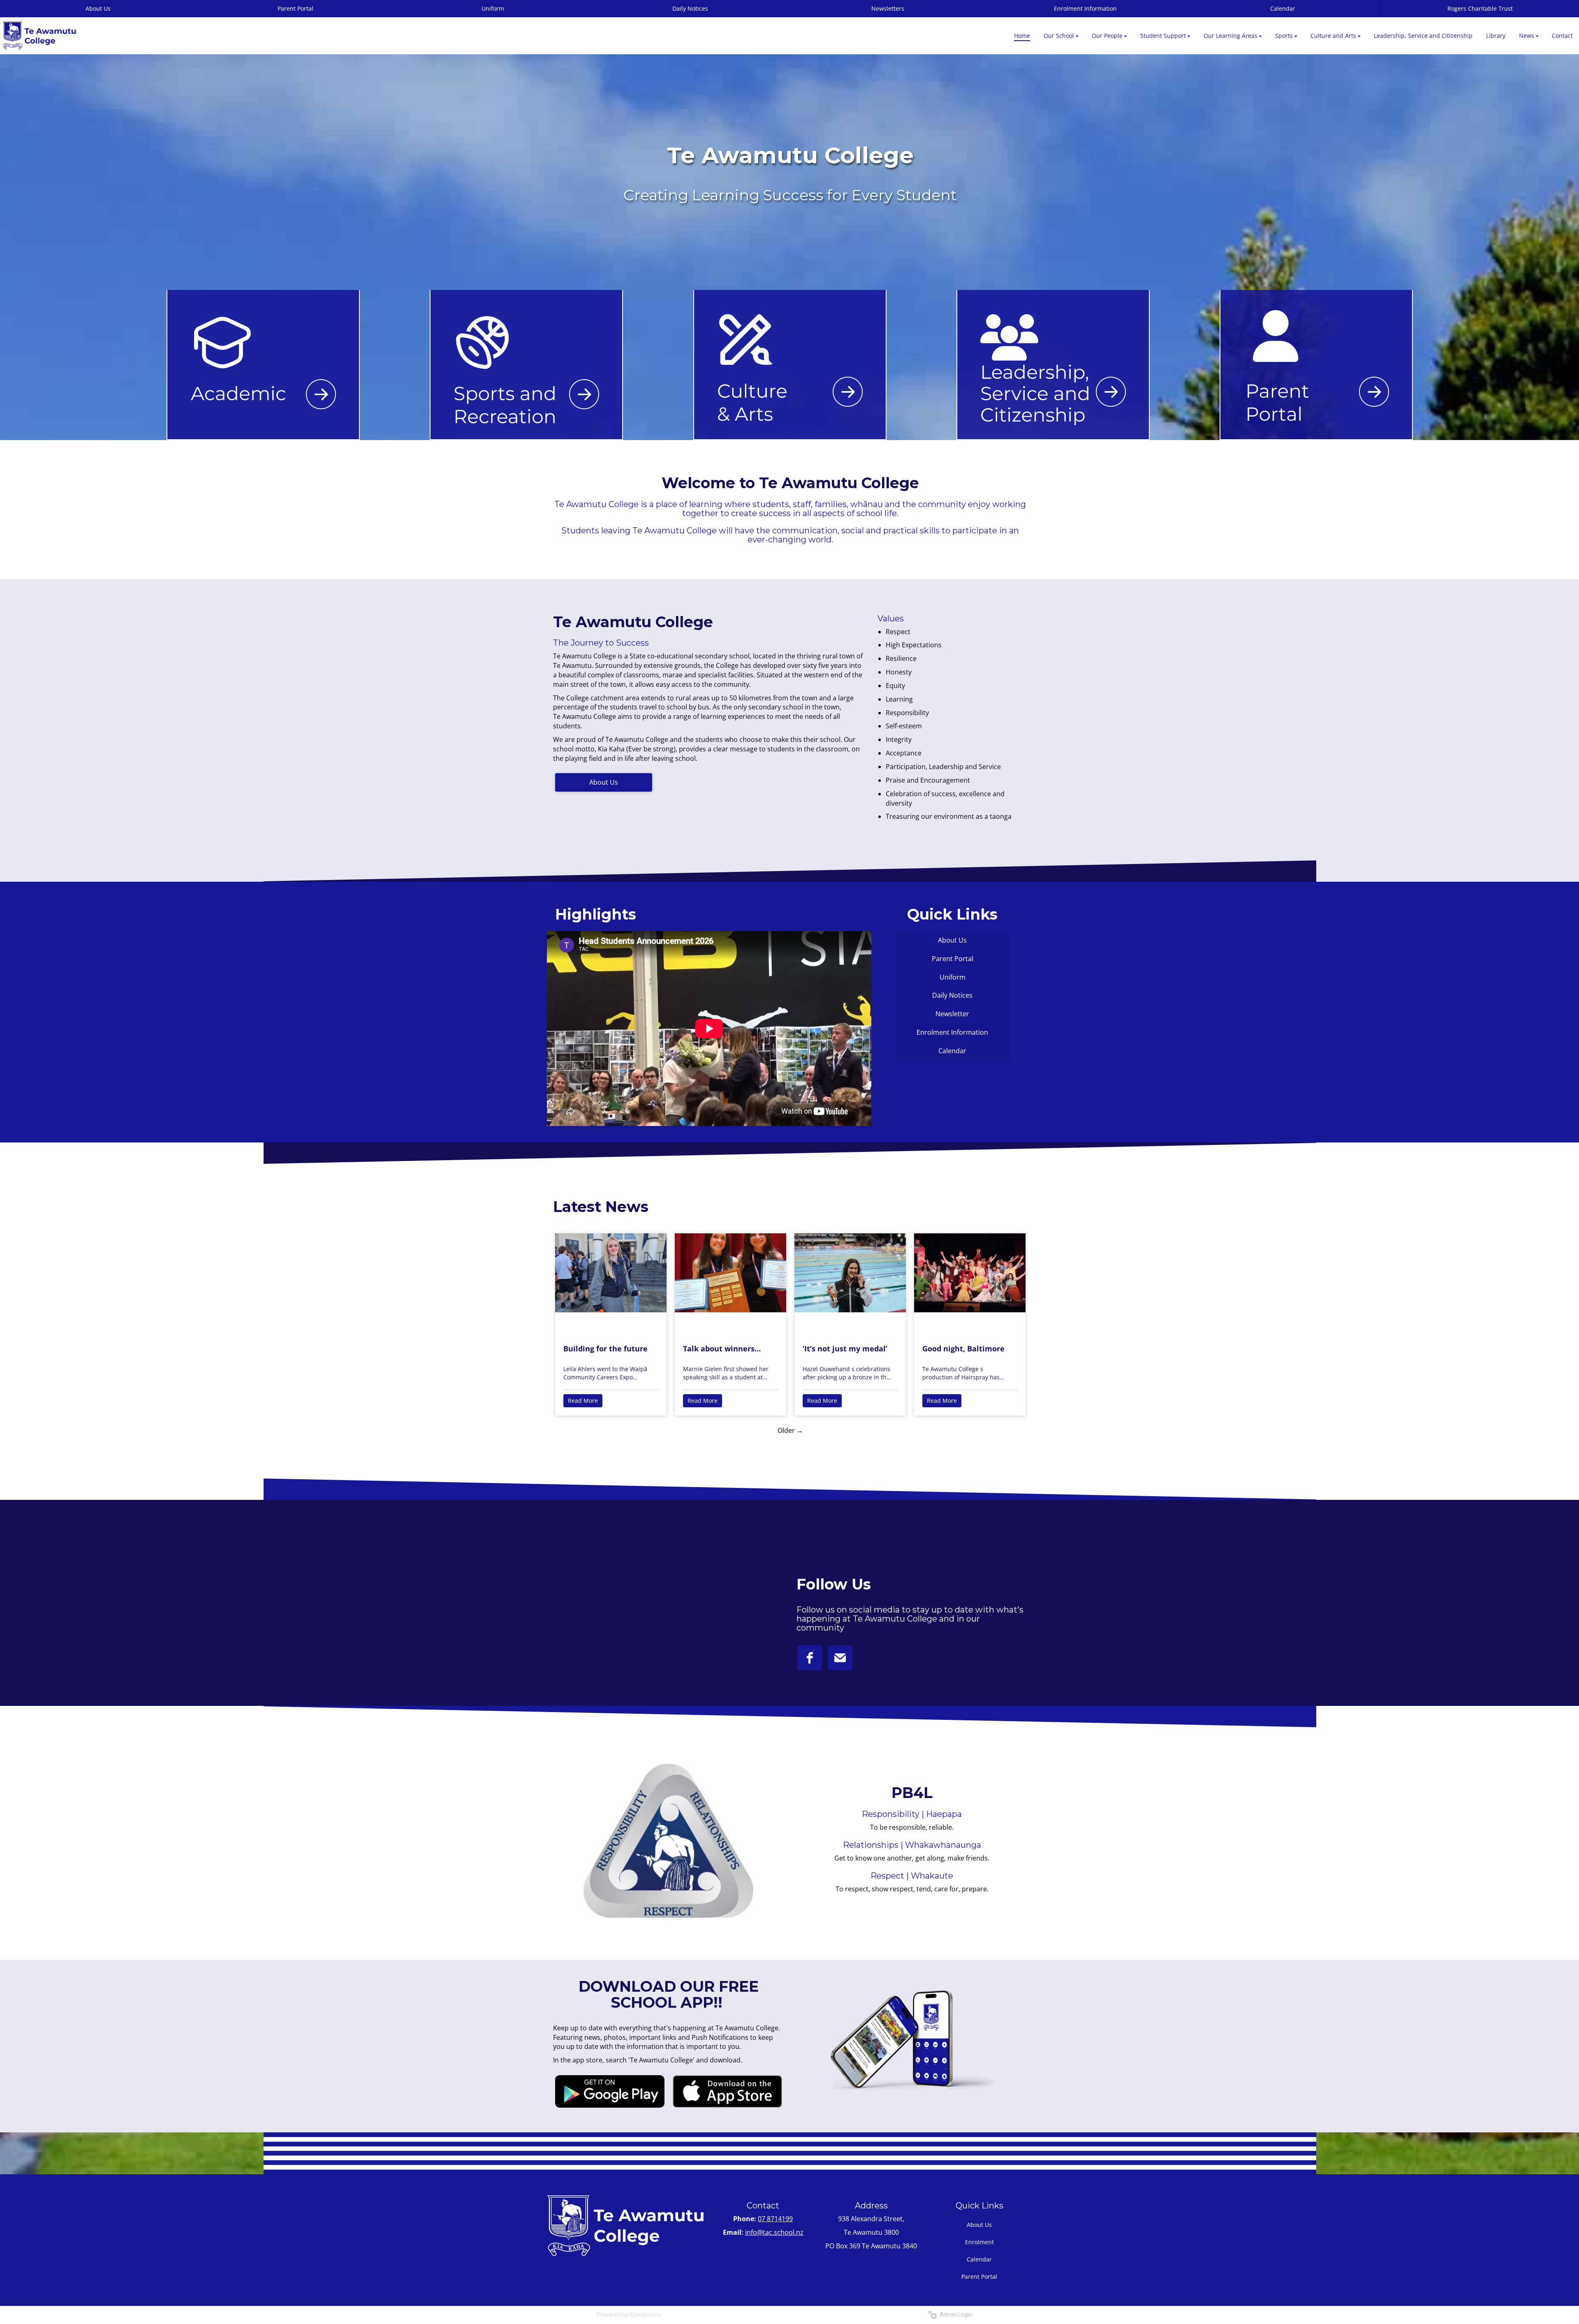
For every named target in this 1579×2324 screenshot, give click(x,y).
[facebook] (810, 1658)
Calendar (1283, 8)
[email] (840, 1658)
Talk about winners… (722, 1349)
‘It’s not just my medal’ (845, 1349)
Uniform (493, 8)
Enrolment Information (1085, 8)
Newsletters (888, 8)
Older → (790, 1430)
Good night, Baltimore (963, 1349)
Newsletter (952, 1014)
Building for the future (605, 1349)
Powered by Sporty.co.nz (629, 2315)
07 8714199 (775, 2219)
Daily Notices (690, 8)
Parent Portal (295, 8)
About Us (604, 782)
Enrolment (979, 2242)
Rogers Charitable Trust (1480, 8)
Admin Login (955, 2315)
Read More (583, 1401)
